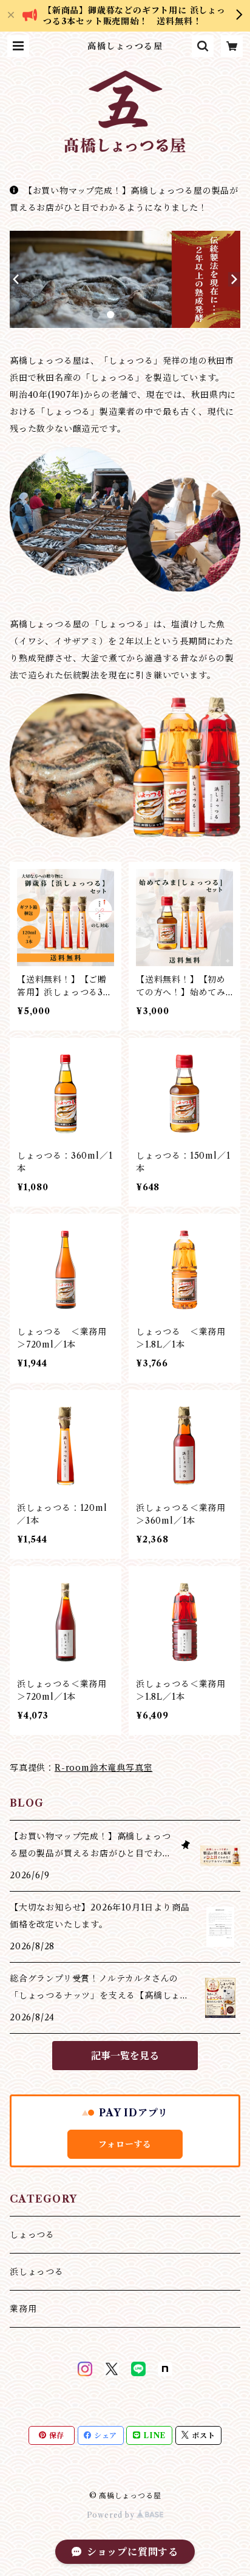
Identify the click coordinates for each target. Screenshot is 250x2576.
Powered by (112, 2515)
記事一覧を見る (125, 2056)
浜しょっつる (37, 2272)
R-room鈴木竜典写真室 (103, 1768)
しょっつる (32, 2235)
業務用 (23, 2309)
